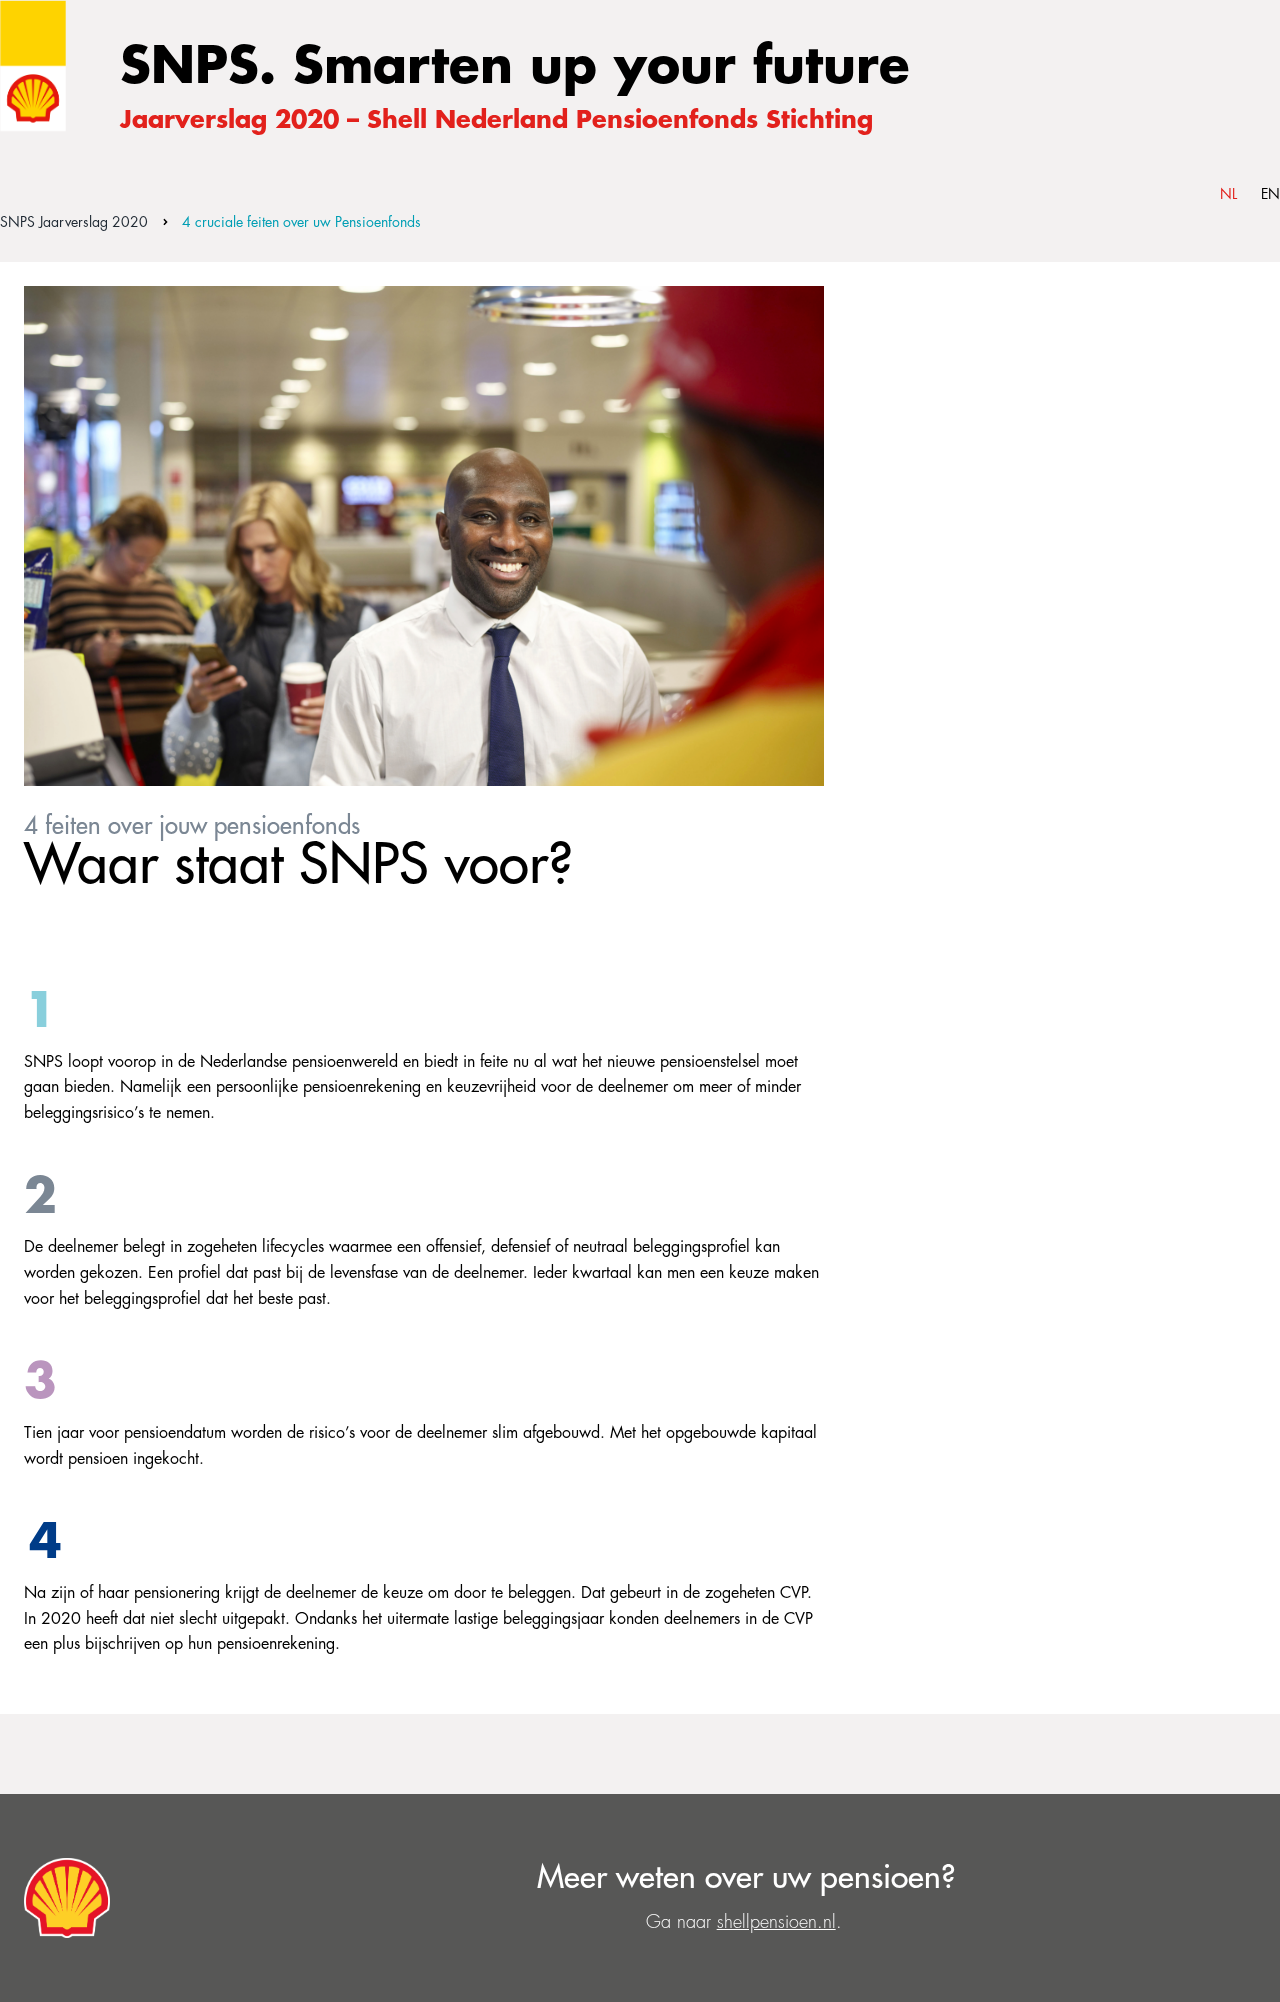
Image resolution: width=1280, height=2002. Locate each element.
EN (1270, 194)
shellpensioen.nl (776, 1922)
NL (1228, 194)
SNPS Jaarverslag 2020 (74, 222)
